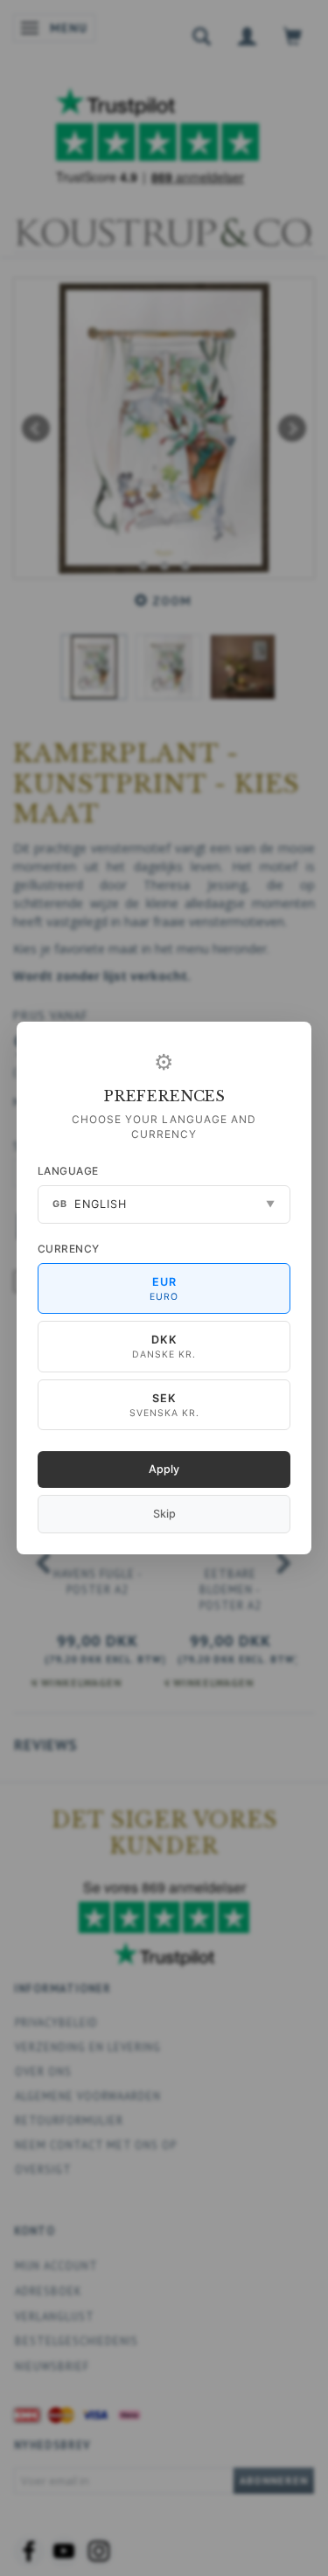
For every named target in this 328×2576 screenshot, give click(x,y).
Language (68, 1171)
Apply (164, 1469)
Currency (69, 1249)
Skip (164, 1514)
